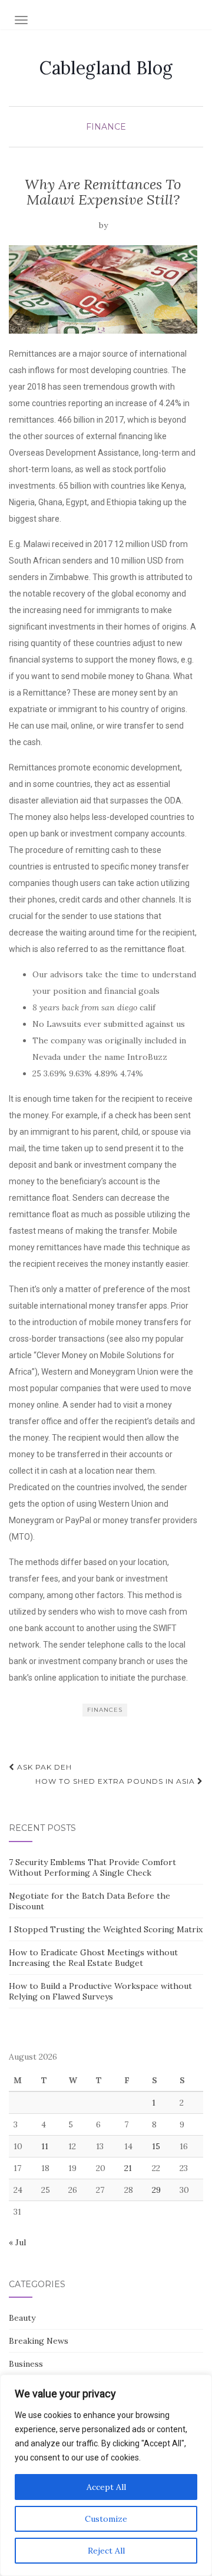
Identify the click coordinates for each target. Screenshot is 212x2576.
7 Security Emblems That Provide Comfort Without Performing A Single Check (92, 1867)
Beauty (22, 2318)
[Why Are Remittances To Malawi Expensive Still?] (103, 289)
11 (45, 2146)
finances (105, 1710)
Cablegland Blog (106, 68)
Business (26, 2364)
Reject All (106, 2551)
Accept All (106, 2487)
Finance (106, 127)
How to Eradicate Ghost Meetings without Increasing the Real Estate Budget (93, 1958)
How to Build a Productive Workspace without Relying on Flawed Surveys (100, 1991)
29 (156, 2190)
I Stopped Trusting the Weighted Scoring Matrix (106, 1929)
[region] (106, 2475)
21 (128, 2168)
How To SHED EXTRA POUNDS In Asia (116, 1781)
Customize (106, 2519)
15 (156, 2146)
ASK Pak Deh (43, 1767)
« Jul (17, 2242)
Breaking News (39, 2341)
